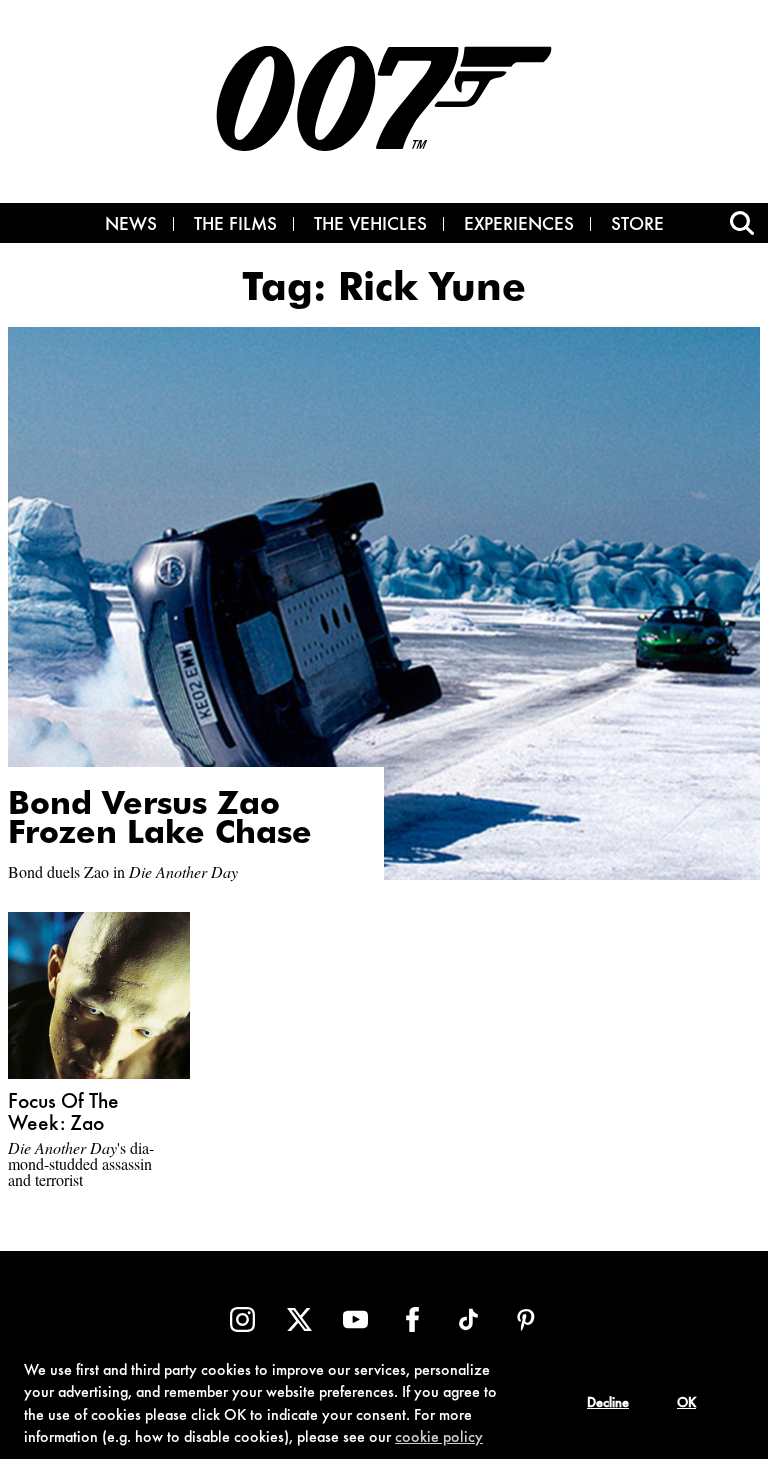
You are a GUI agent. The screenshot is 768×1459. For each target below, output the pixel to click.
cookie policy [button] (439, 1438)
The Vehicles (370, 226)
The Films (235, 226)
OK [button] (686, 1404)
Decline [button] (608, 1404)
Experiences (519, 226)
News (131, 226)
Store (637, 226)
